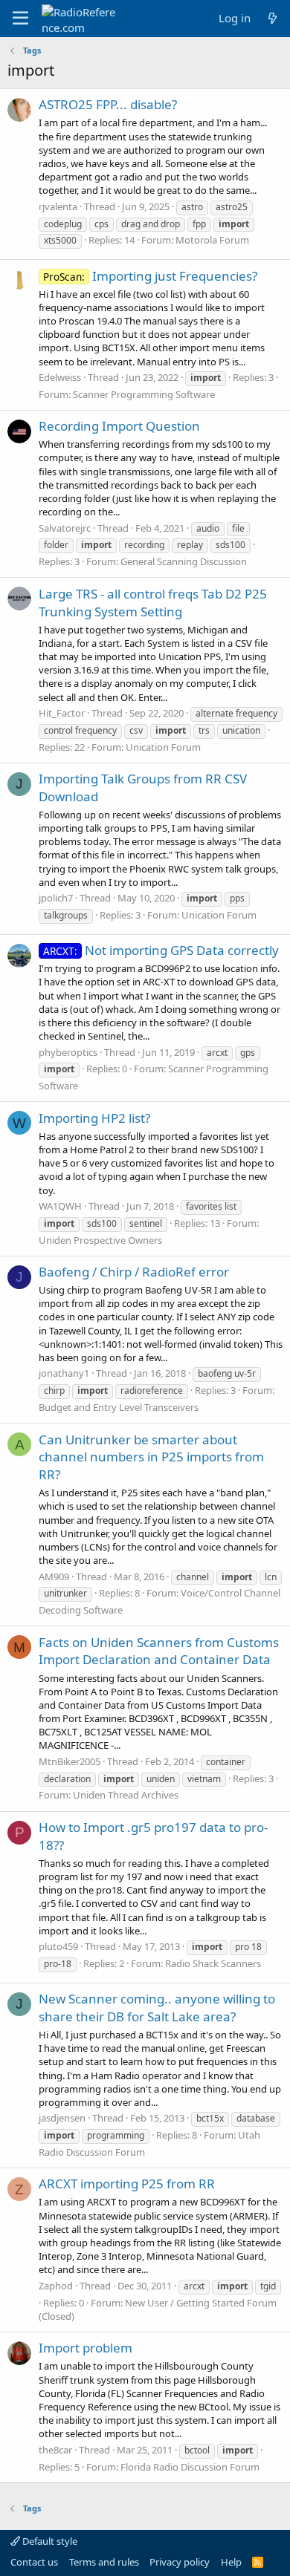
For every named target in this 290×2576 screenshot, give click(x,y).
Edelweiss (60, 377)
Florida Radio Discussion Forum (190, 2467)
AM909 (54, 1576)
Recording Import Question (119, 426)
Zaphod (56, 2286)
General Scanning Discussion (184, 561)
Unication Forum (163, 747)
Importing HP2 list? (94, 1118)
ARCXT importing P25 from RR (127, 2184)
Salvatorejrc (65, 528)
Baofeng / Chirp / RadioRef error (134, 1272)
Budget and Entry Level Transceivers (119, 1407)
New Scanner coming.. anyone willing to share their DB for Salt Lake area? (157, 2008)
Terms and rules (104, 2562)
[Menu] (20, 19)
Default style (49, 2541)
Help (231, 2562)
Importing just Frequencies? (150, 276)
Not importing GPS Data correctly (161, 950)
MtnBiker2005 (70, 1761)
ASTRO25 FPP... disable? (108, 104)
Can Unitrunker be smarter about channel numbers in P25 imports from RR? (151, 1457)
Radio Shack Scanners (213, 1963)
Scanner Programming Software (144, 394)
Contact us (34, 2562)
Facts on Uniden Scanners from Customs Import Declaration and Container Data (159, 1651)
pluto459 (58, 1946)
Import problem (86, 2348)
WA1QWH (60, 1206)
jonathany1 (64, 1373)
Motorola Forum (212, 240)
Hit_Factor (62, 713)
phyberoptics (68, 1052)
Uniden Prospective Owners (100, 1240)
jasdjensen (62, 2118)
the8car (55, 2450)
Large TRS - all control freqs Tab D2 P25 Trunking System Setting (153, 603)
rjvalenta (58, 206)
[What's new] (273, 18)
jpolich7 (56, 898)
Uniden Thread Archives (126, 1795)
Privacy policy (180, 2562)
